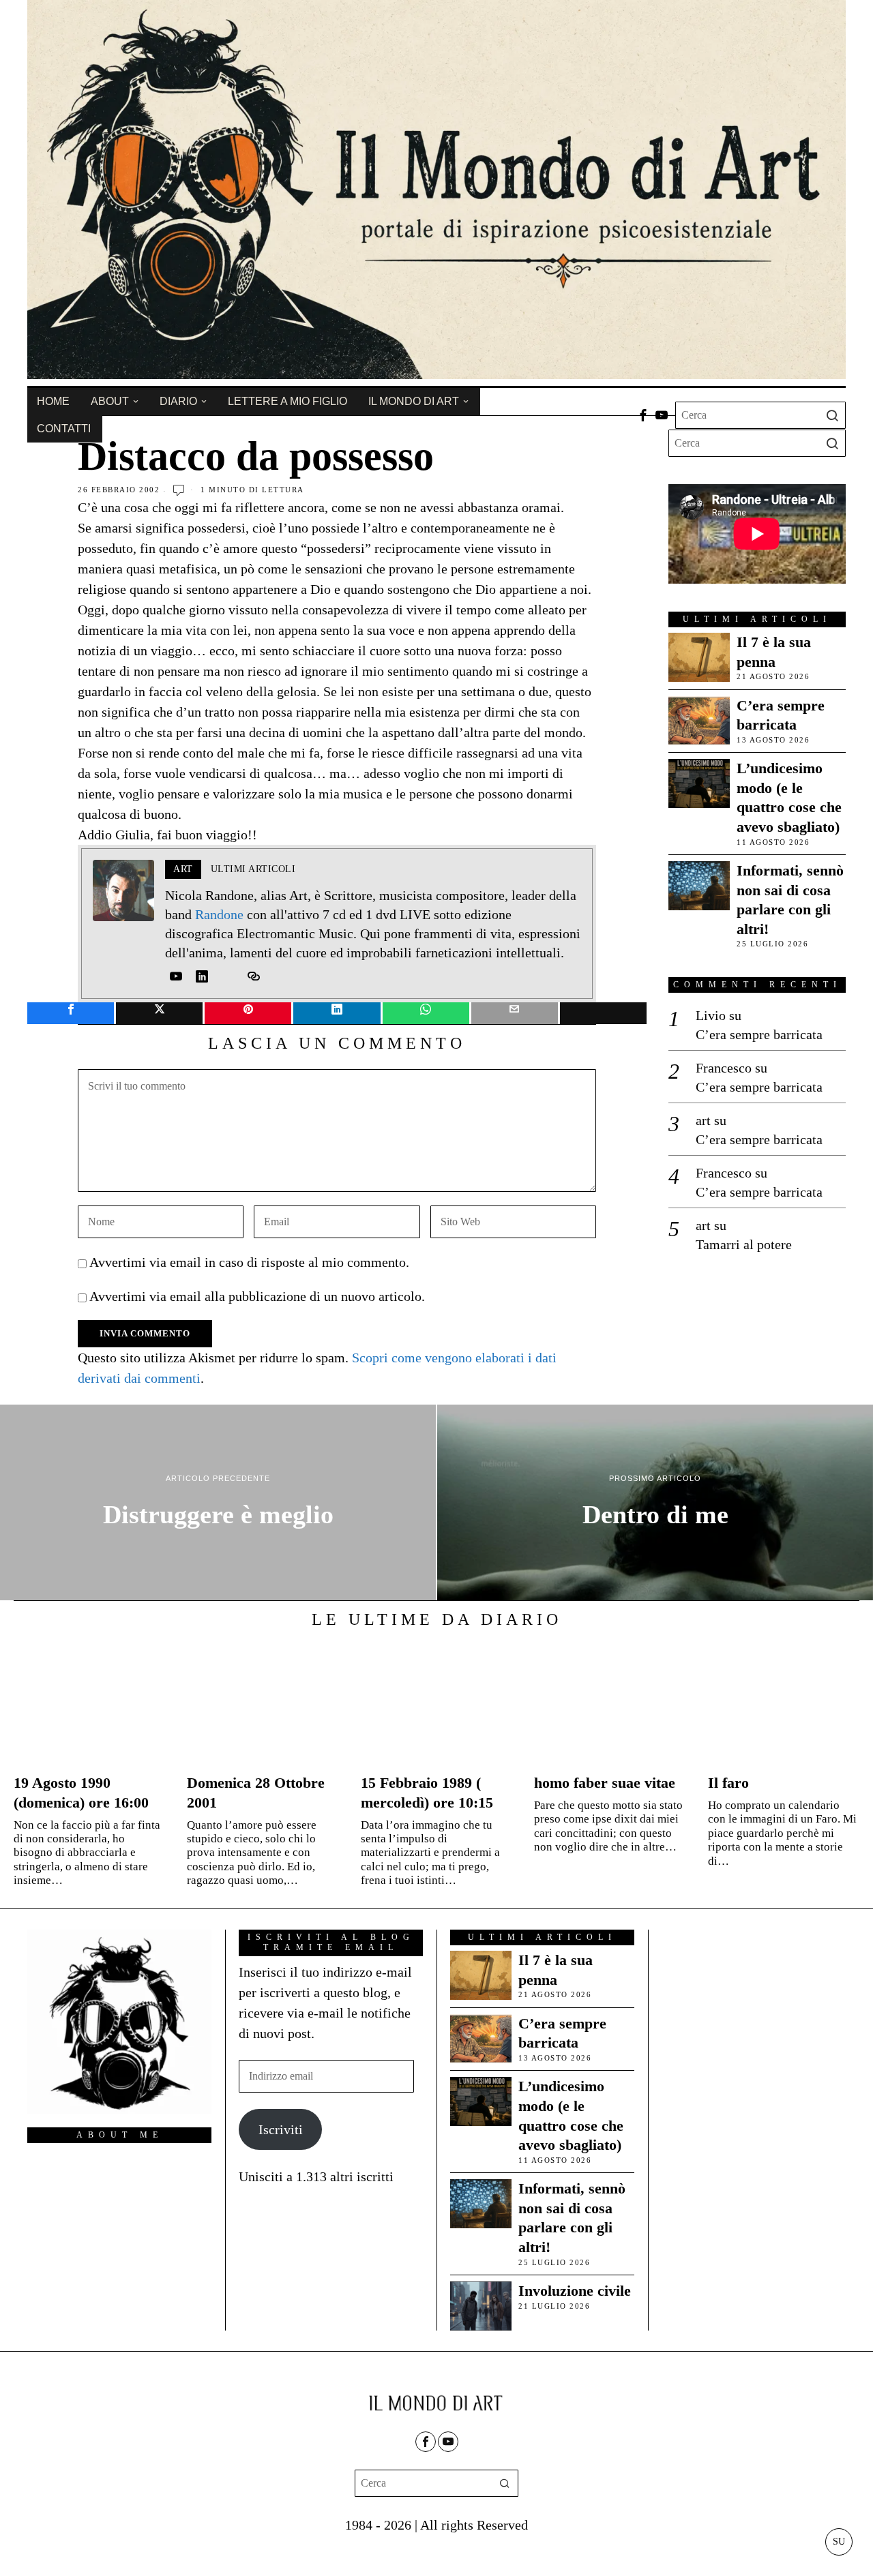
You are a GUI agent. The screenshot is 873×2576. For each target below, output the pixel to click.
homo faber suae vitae (605, 1783)
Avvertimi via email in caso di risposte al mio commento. (249, 1262)
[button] (832, 415)
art (703, 1120)
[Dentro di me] (655, 1503)
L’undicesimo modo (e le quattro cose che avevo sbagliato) (789, 797)
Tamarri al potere (744, 1244)
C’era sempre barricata (781, 715)
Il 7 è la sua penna (774, 652)
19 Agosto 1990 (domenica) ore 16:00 (81, 1793)
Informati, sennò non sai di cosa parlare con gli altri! (790, 900)
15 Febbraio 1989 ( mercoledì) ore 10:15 (427, 1793)
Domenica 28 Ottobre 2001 (256, 1793)
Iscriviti (281, 2129)
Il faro (728, 1783)
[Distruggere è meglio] (218, 1503)
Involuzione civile (575, 2291)
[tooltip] (643, 415)
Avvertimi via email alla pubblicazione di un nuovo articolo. (257, 1296)
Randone (219, 914)
